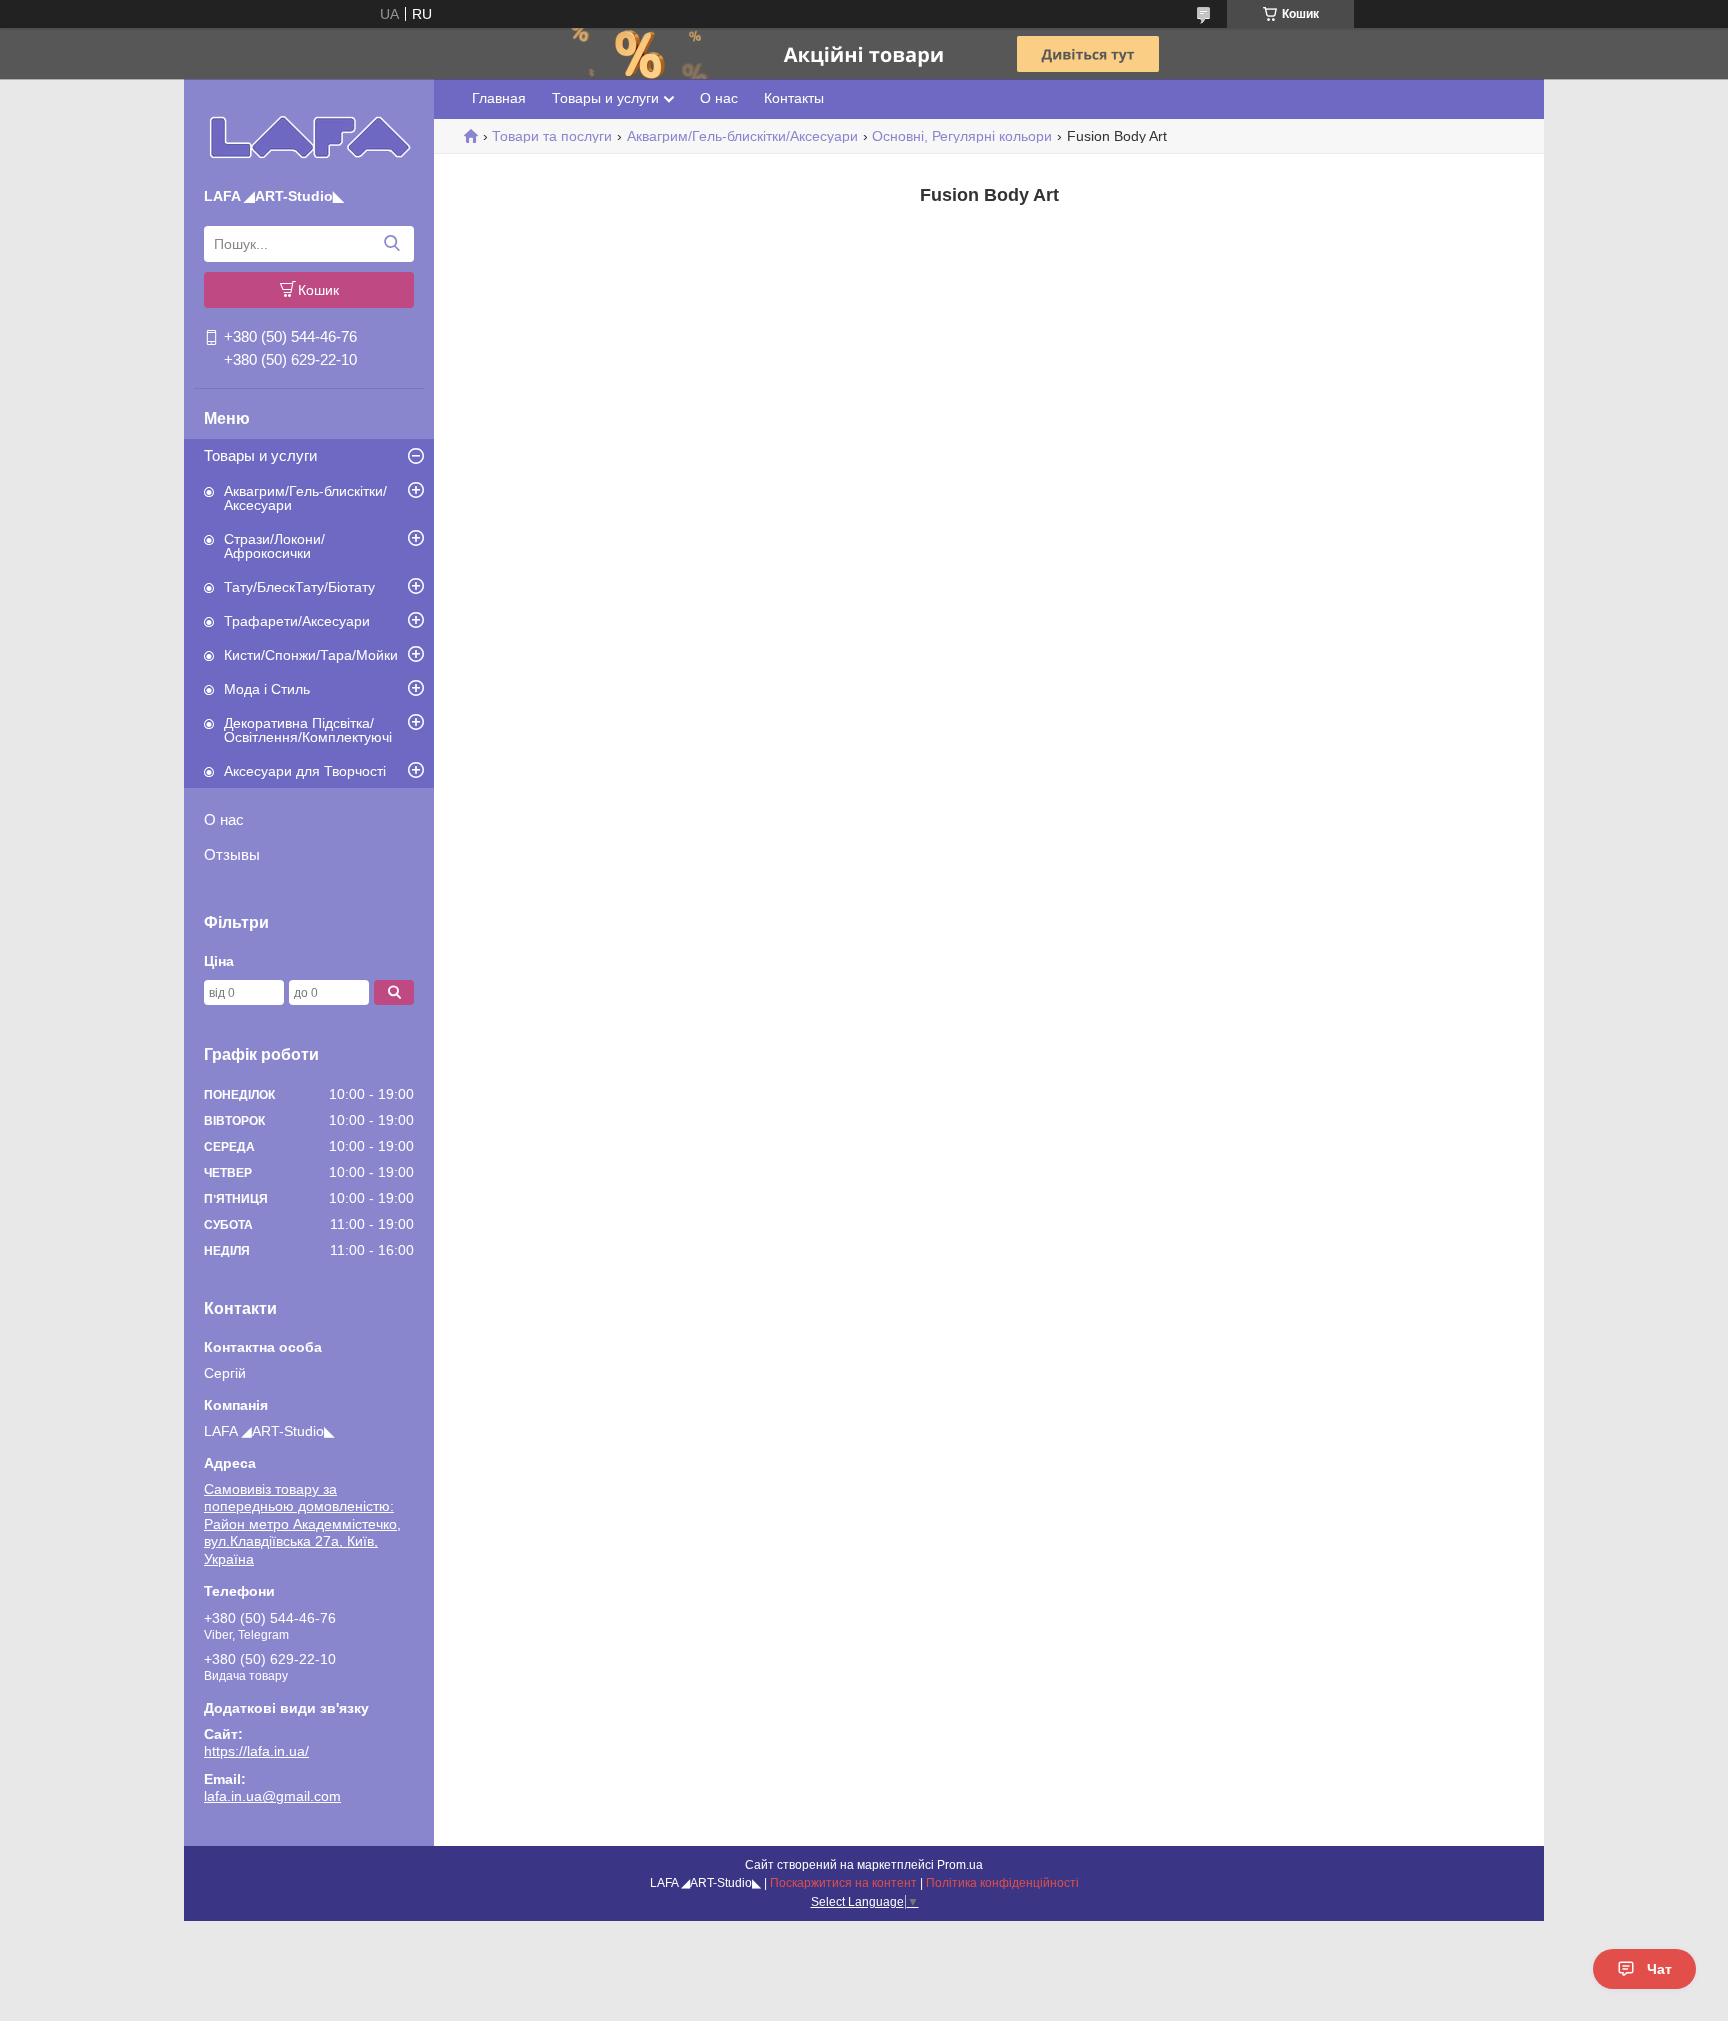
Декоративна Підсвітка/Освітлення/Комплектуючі (308, 730)
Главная (499, 98)
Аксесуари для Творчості (305, 771)
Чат (1659, 1969)
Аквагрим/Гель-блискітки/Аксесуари (305, 498)
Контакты (794, 98)
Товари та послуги (552, 136)
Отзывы (232, 854)
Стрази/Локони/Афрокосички (274, 546)
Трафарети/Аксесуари (297, 621)
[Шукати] (391, 244)
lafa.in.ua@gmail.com (272, 1796)
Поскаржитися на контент (843, 1883)
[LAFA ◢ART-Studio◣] (309, 137)
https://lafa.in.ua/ (256, 1751)
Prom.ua (960, 1865)
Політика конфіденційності (1002, 1883)
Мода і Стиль (267, 689)
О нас (224, 819)
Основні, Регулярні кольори (962, 136)
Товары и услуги (260, 455)
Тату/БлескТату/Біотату (299, 587)
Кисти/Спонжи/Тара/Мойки (311, 655)
